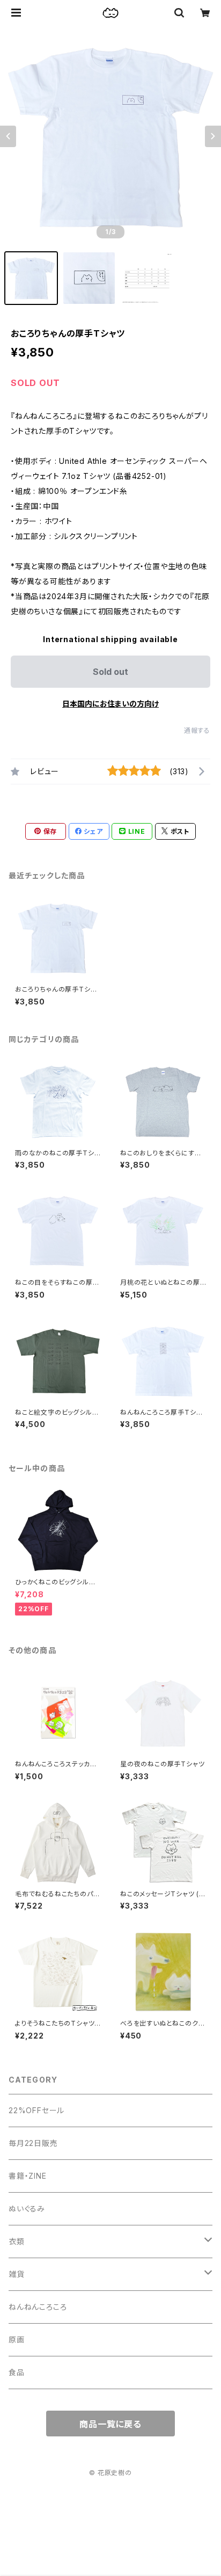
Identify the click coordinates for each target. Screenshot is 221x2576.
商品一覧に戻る (110, 2424)
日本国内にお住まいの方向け (110, 704)
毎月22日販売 (33, 2143)
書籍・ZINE (28, 2176)
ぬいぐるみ (27, 2208)
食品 (17, 2372)
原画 (17, 2339)
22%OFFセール (36, 2110)
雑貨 (17, 2274)
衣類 (17, 2241)
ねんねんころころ (38, 2307)
